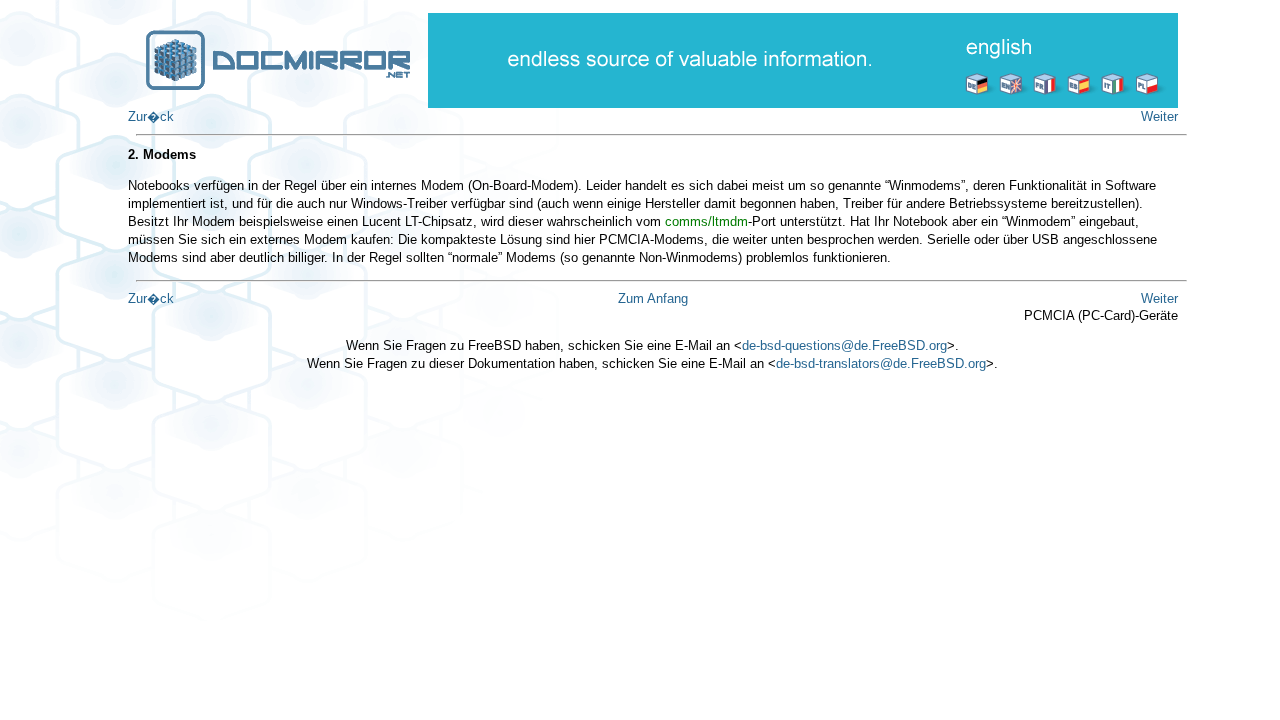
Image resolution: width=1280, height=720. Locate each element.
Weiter (1159, 116)
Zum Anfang (653, 298)
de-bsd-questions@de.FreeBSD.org (844, 345)
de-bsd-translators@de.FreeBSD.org (881, 363)
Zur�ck (151, 116)
